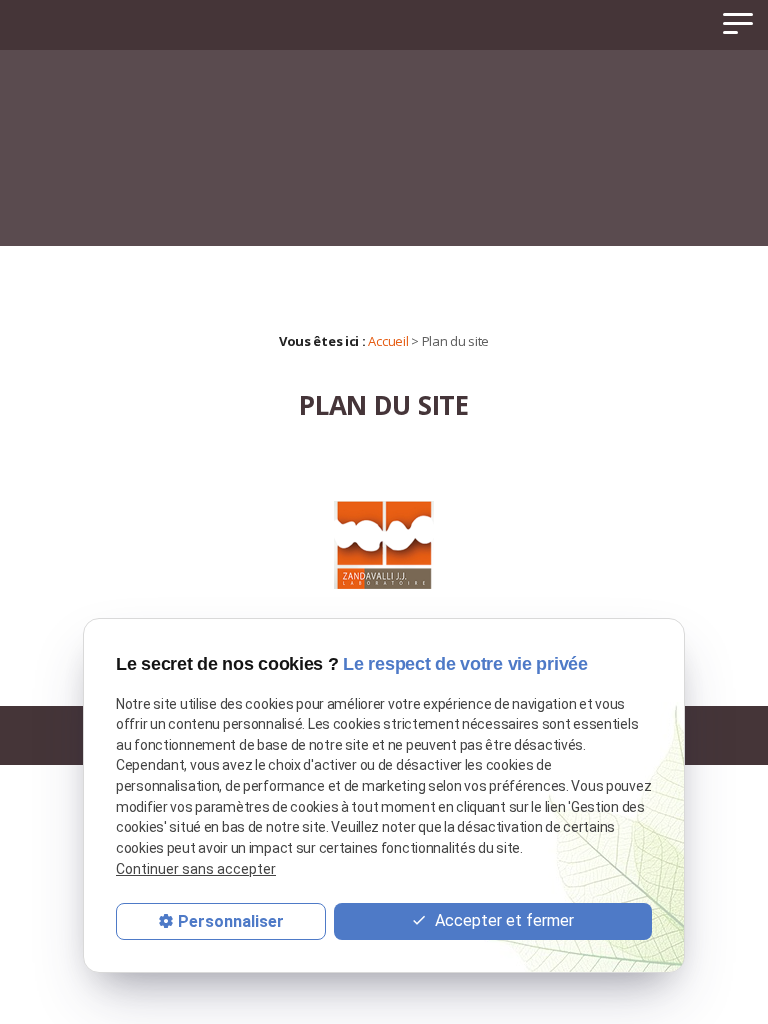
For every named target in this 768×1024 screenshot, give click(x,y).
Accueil (388, 341)
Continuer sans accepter (196, 869)
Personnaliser (231, 921)
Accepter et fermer (502, 920)
